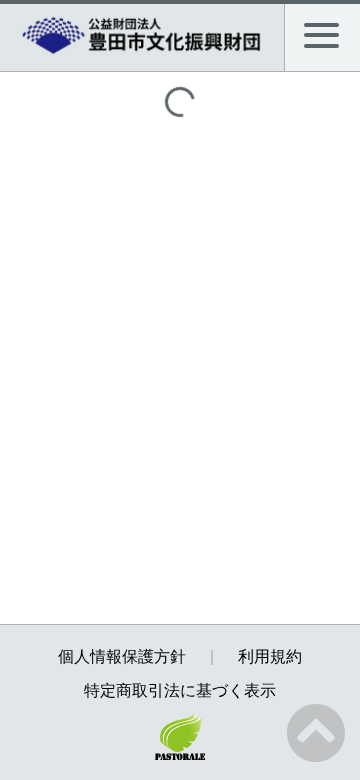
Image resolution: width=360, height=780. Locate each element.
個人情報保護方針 (122, 656)
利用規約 (270, 656)
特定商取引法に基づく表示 (180, 690)
